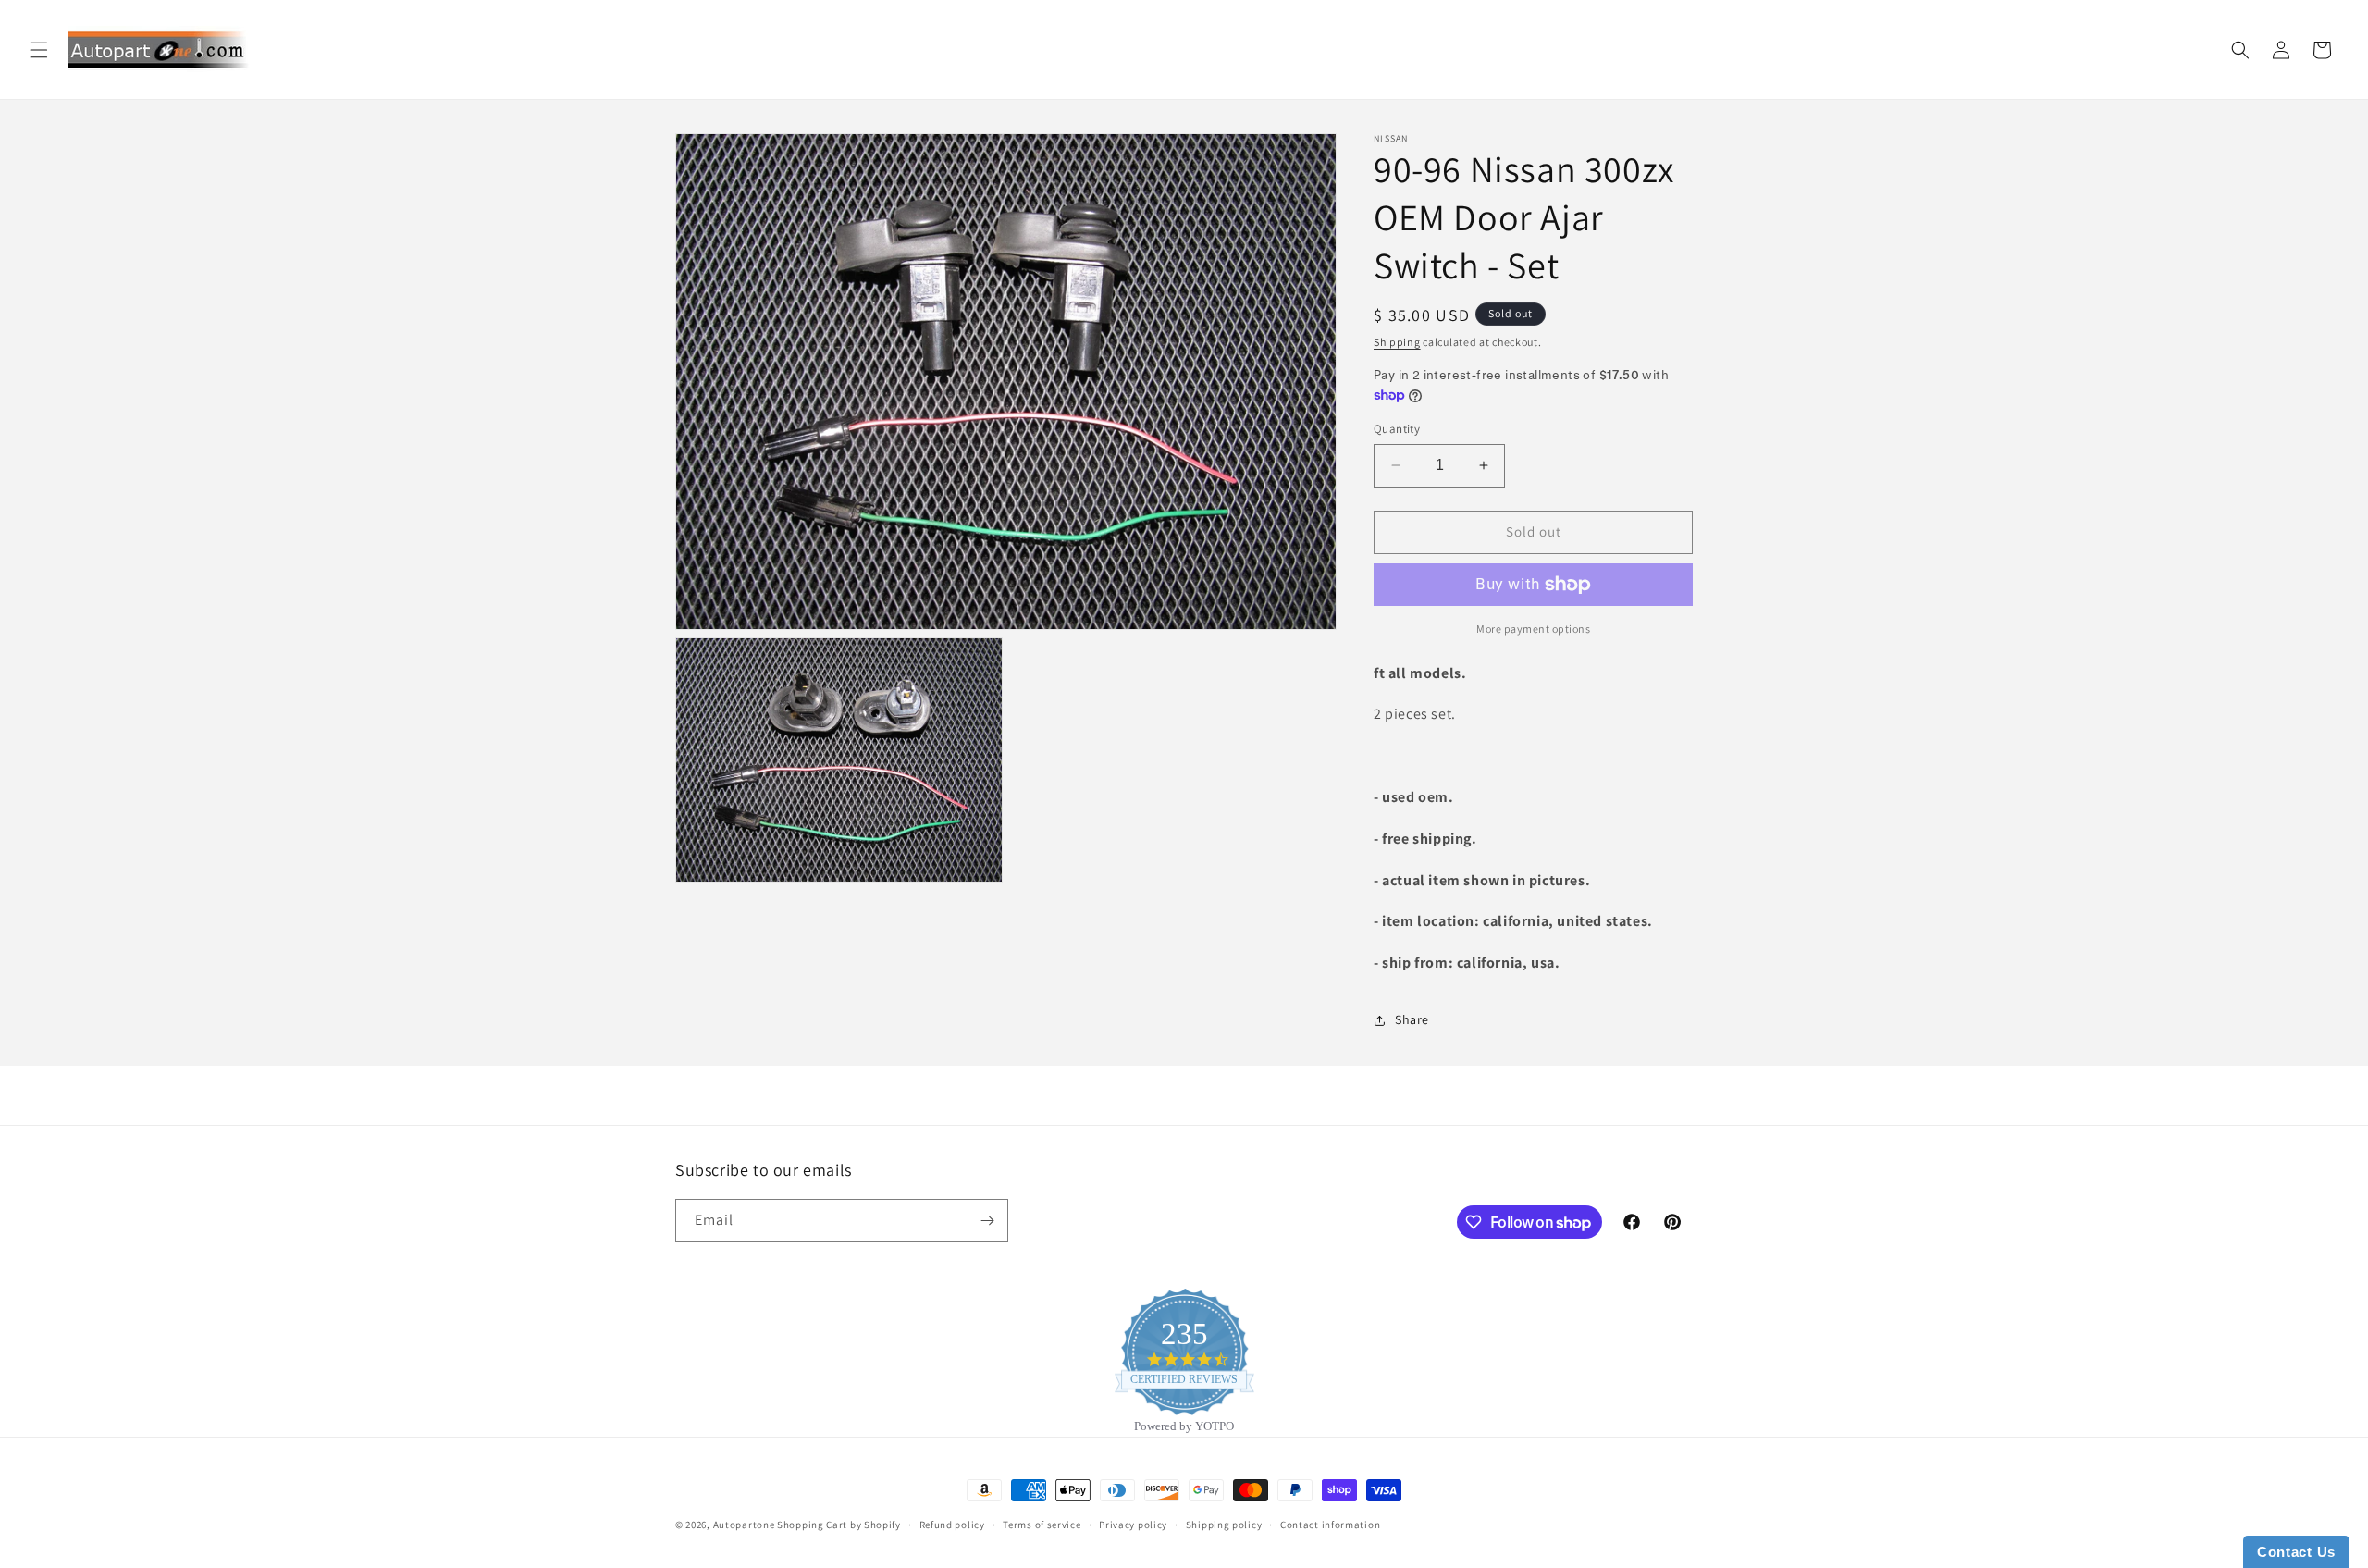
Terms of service (1042, 1525)
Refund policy (952, 1525)
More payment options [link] (1533, 629)
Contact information (1330, 1525)
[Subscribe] (987, 1221)
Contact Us (2296, 1552)
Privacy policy (1133, 1525)
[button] (39, 50)
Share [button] (1412, 1019)
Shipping (1397, 342)
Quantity (1397, 429)
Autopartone (744, 1525)
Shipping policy (1224, 1525)
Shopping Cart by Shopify (839, 1525)
